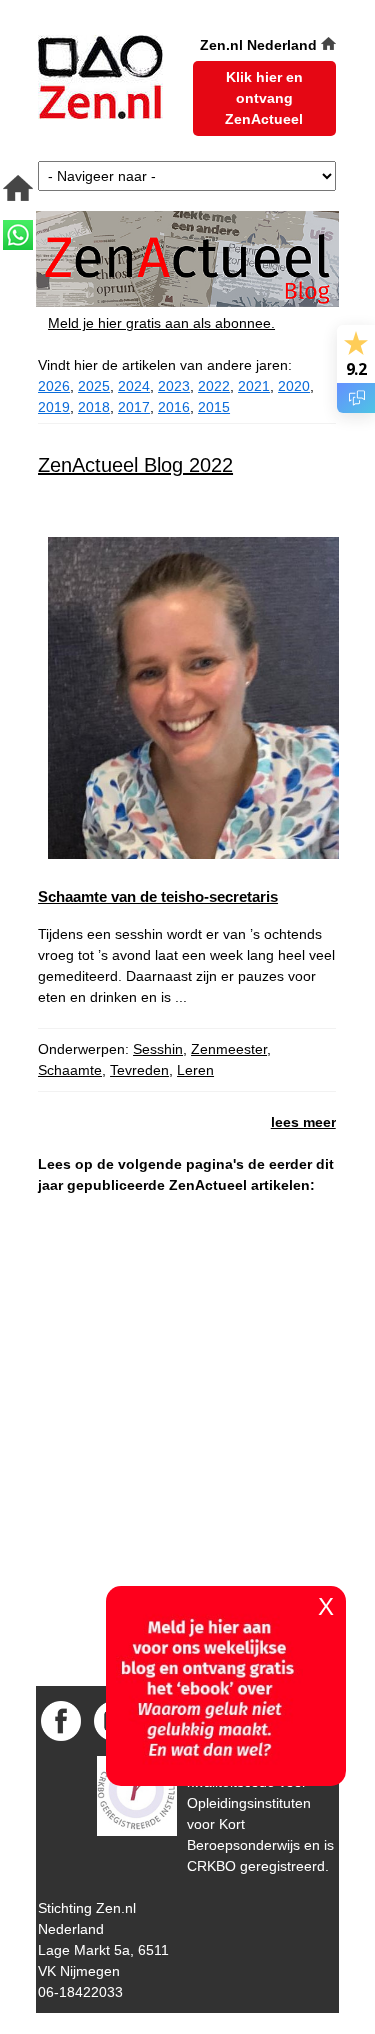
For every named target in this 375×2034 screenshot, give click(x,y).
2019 (54, 407)
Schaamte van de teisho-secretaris (158, 896)
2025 (94, 386)
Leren (195, 1070)
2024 (134, 386)
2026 (54, 386)
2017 (134, 407)
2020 (294, 386)
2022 (214, 386)
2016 (174, 407)
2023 (174, 386)
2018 (94, 407)
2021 (254, 386)
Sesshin (158, 1049)
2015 (214, 407)
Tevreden (139, 1070)
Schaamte (70, 1070)
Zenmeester (229, 1049)
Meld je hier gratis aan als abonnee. (161, 323)
